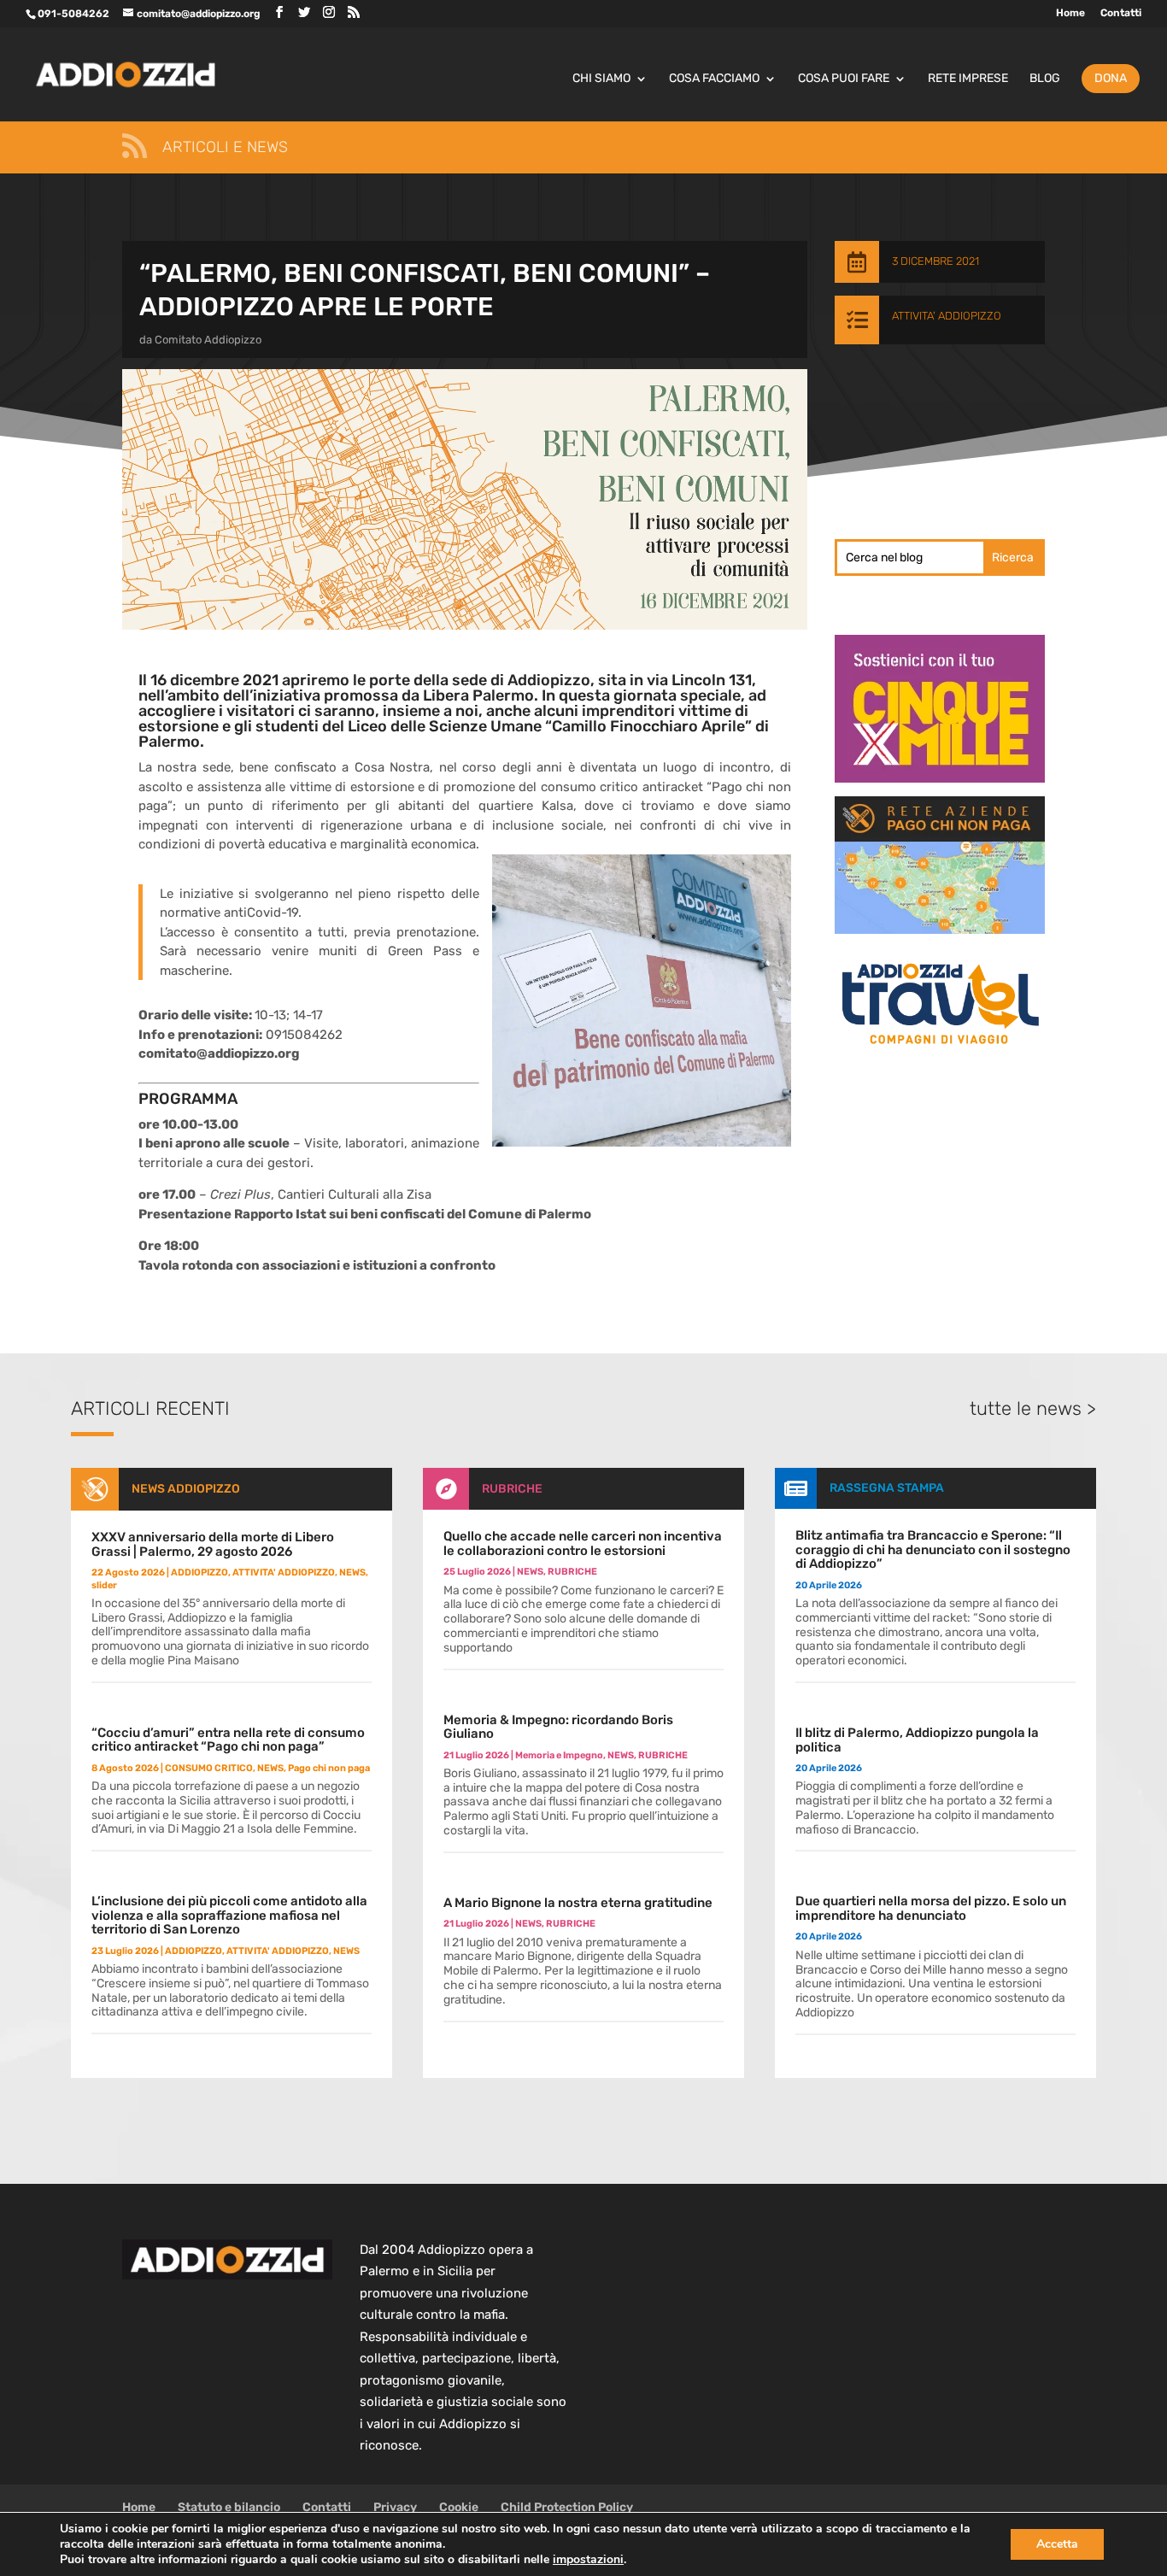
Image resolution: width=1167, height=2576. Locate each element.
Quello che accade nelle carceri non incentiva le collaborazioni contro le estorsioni (583, 1543)
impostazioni (588, 2560)
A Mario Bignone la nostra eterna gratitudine (578, 1903)
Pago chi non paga (329, 1768)
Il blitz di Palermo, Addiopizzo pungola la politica (917, 1740)
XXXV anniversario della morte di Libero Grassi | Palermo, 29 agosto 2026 (213, 1544)
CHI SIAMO (601, 79)
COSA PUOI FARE (844, 79)
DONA (1111, 78)
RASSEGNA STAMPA (887, 1488)
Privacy (395, 2507)
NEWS (352, 1573)
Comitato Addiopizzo (208, 340)
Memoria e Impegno (559, 1755)
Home (1070, 13)
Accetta (1057, 2544)
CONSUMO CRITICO (209, 1768)
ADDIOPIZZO (199, 1573)
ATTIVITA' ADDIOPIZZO (947, 316)
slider (104, 1585)
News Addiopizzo (186, 1489)
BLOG (1045, 79)
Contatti (1121, 13)
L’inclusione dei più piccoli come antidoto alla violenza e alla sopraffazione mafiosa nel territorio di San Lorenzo (229, 1915)
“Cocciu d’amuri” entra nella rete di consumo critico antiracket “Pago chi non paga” (228, 1740)
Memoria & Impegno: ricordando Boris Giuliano (558, 1727)
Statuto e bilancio (229, 2507)
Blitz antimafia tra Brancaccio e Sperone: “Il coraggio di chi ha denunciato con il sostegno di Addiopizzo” (933, 1549)
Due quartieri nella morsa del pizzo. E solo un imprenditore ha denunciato (931, 1908)
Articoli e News (225, 147)
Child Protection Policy (567, 2507)
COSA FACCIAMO (714, 79)
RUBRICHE (512, 1489)
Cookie (459, 2507)
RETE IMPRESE (968, 79)
